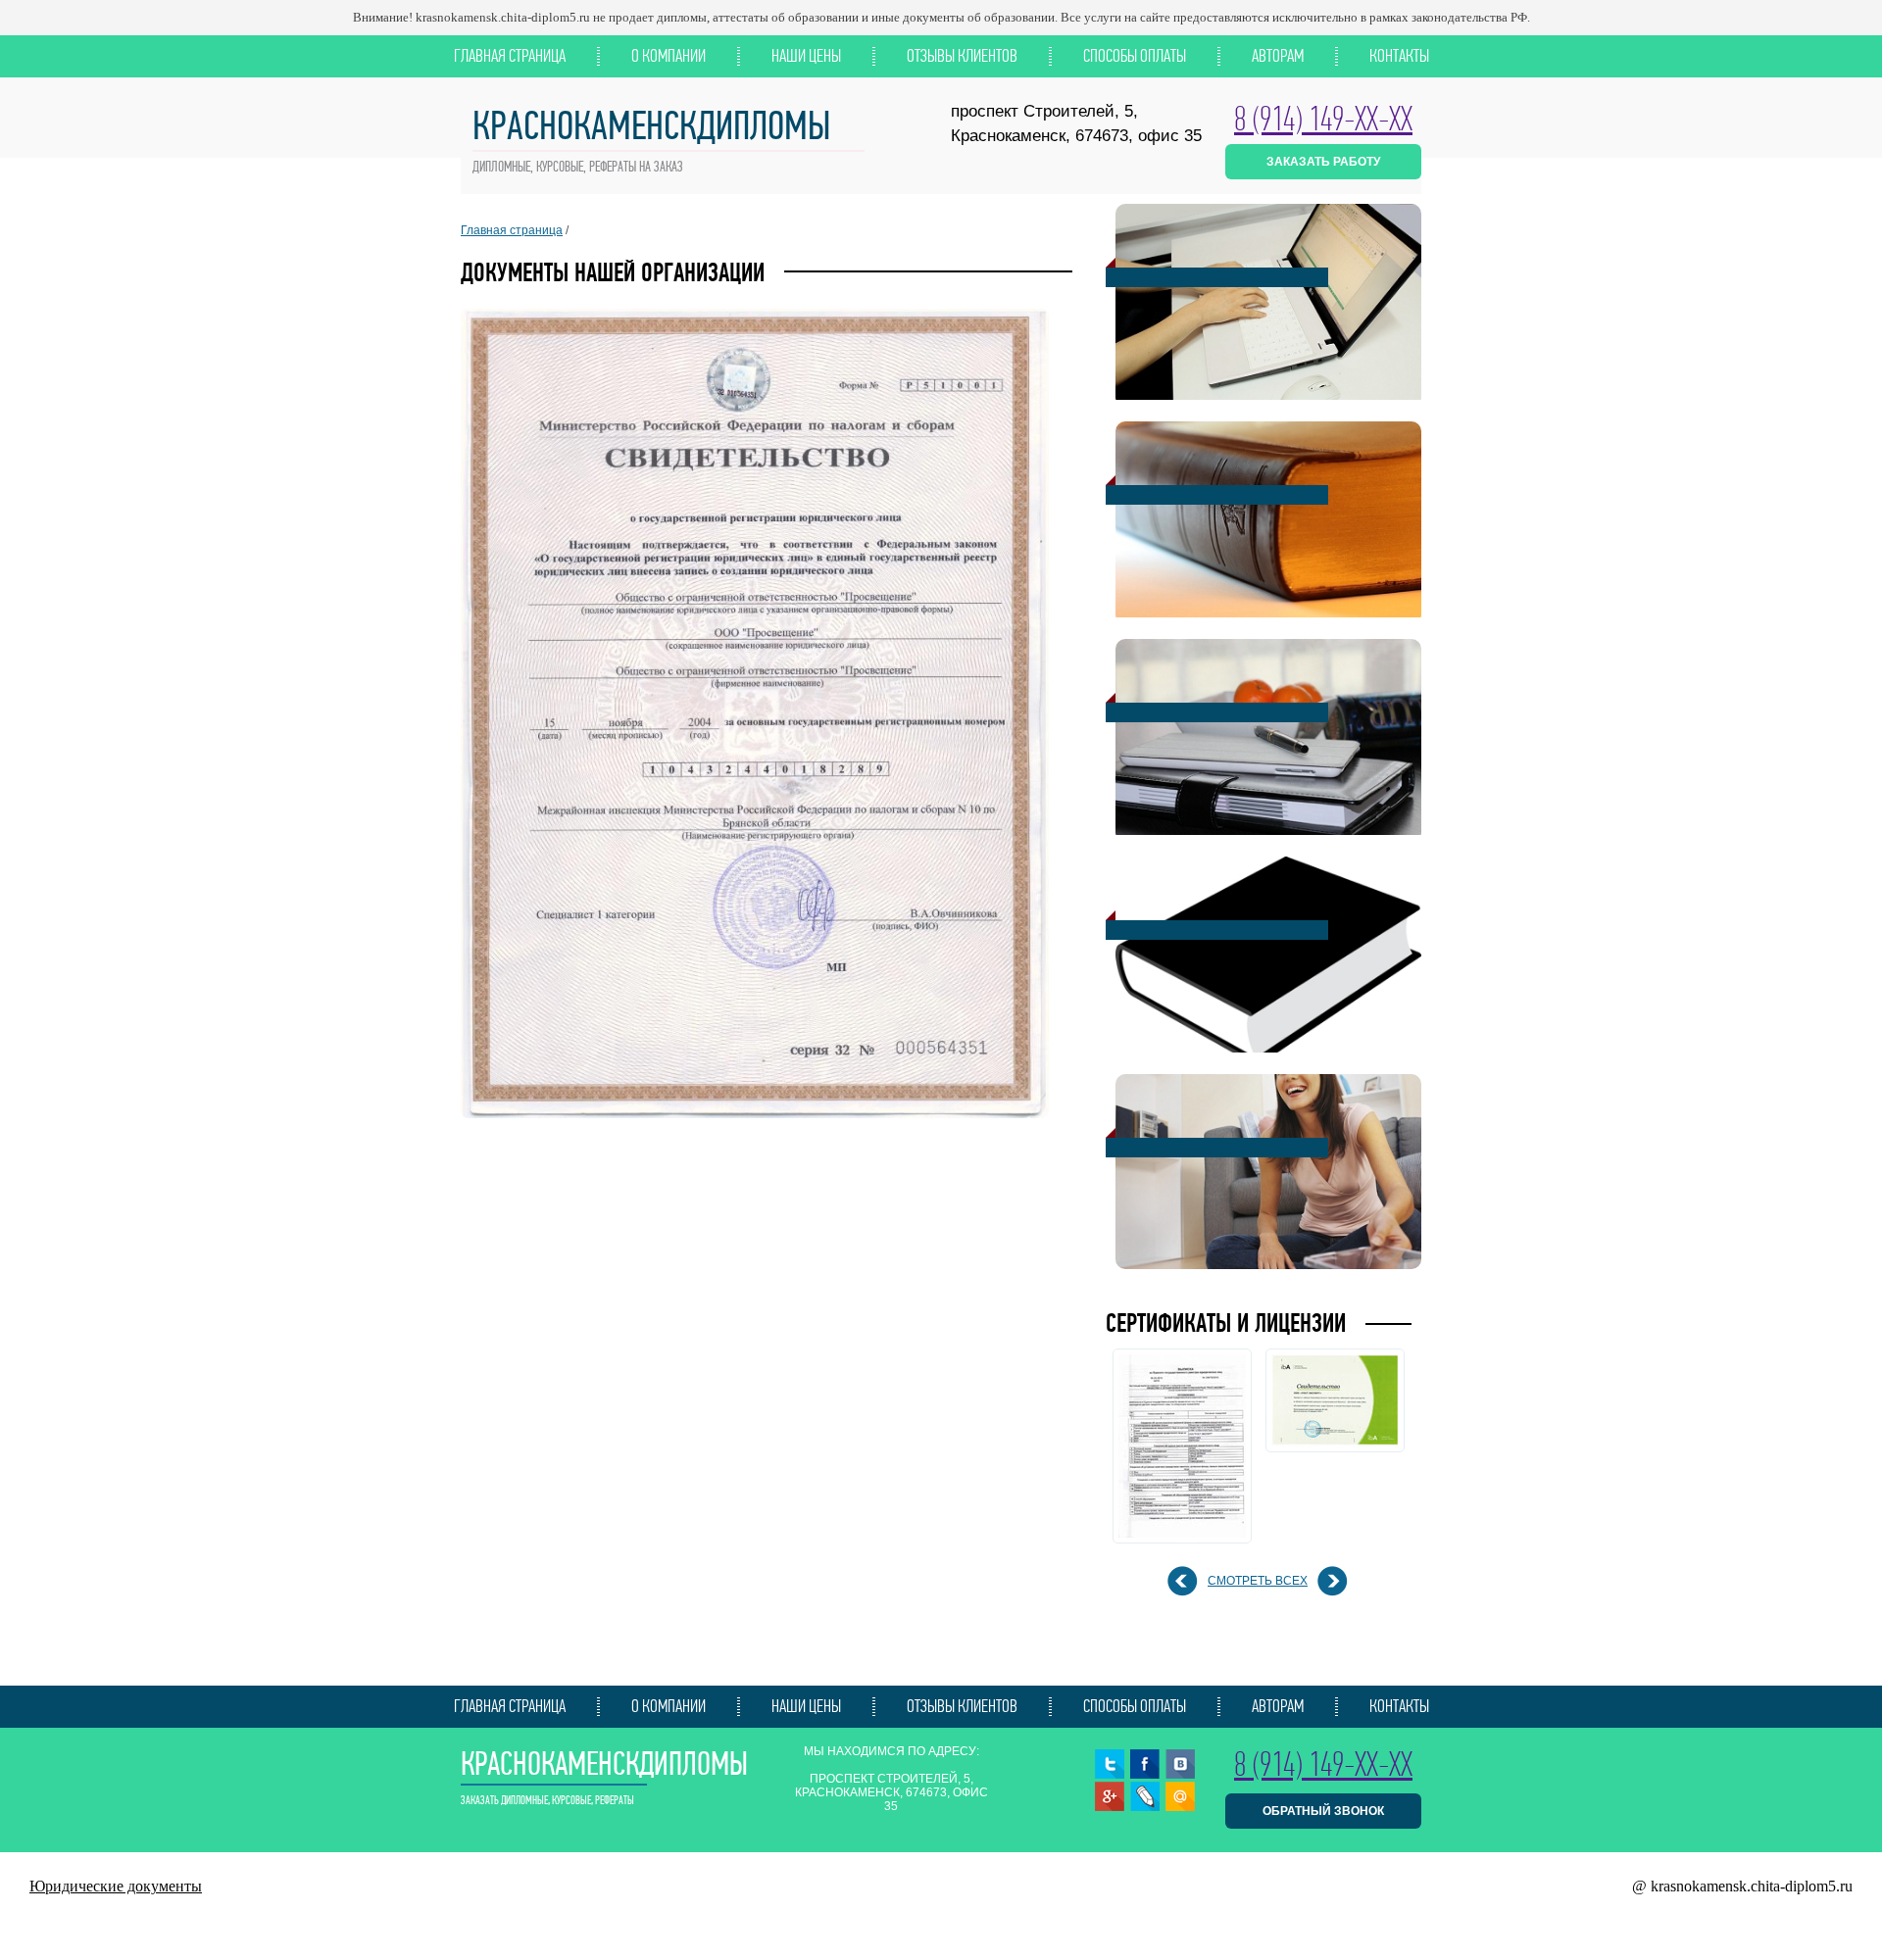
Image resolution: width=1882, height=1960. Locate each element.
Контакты (1399, 56)
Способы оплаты (1135, 56)
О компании (669, 56)
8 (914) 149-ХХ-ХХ (1323, 119)
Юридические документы (116, 1886)
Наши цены (806, 56)
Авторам (1278, 56)
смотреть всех (1258, 1581)
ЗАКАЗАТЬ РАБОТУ (1323, 162)
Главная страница (510, 56)
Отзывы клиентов (962, 56)
